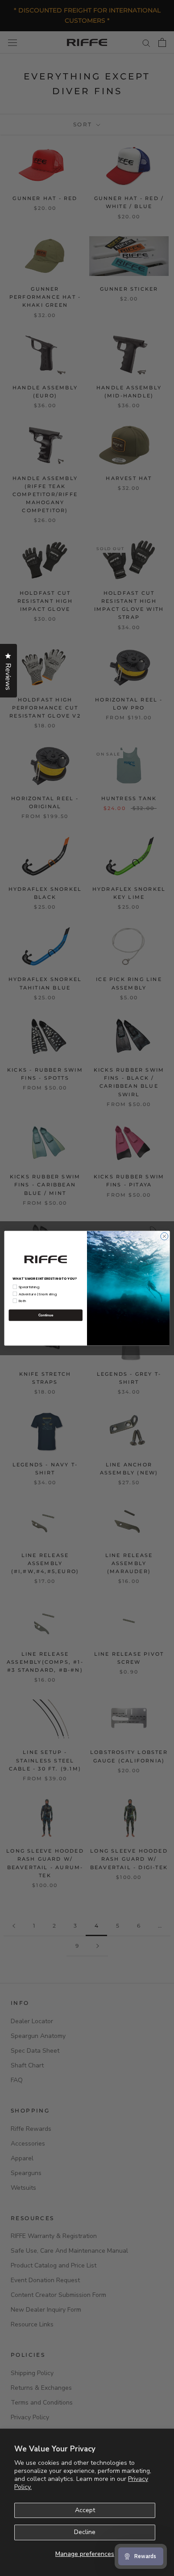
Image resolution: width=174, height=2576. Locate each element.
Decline (85, 2532)
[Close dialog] (164, 1236)
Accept (85, 2510)
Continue (46, 1315)
